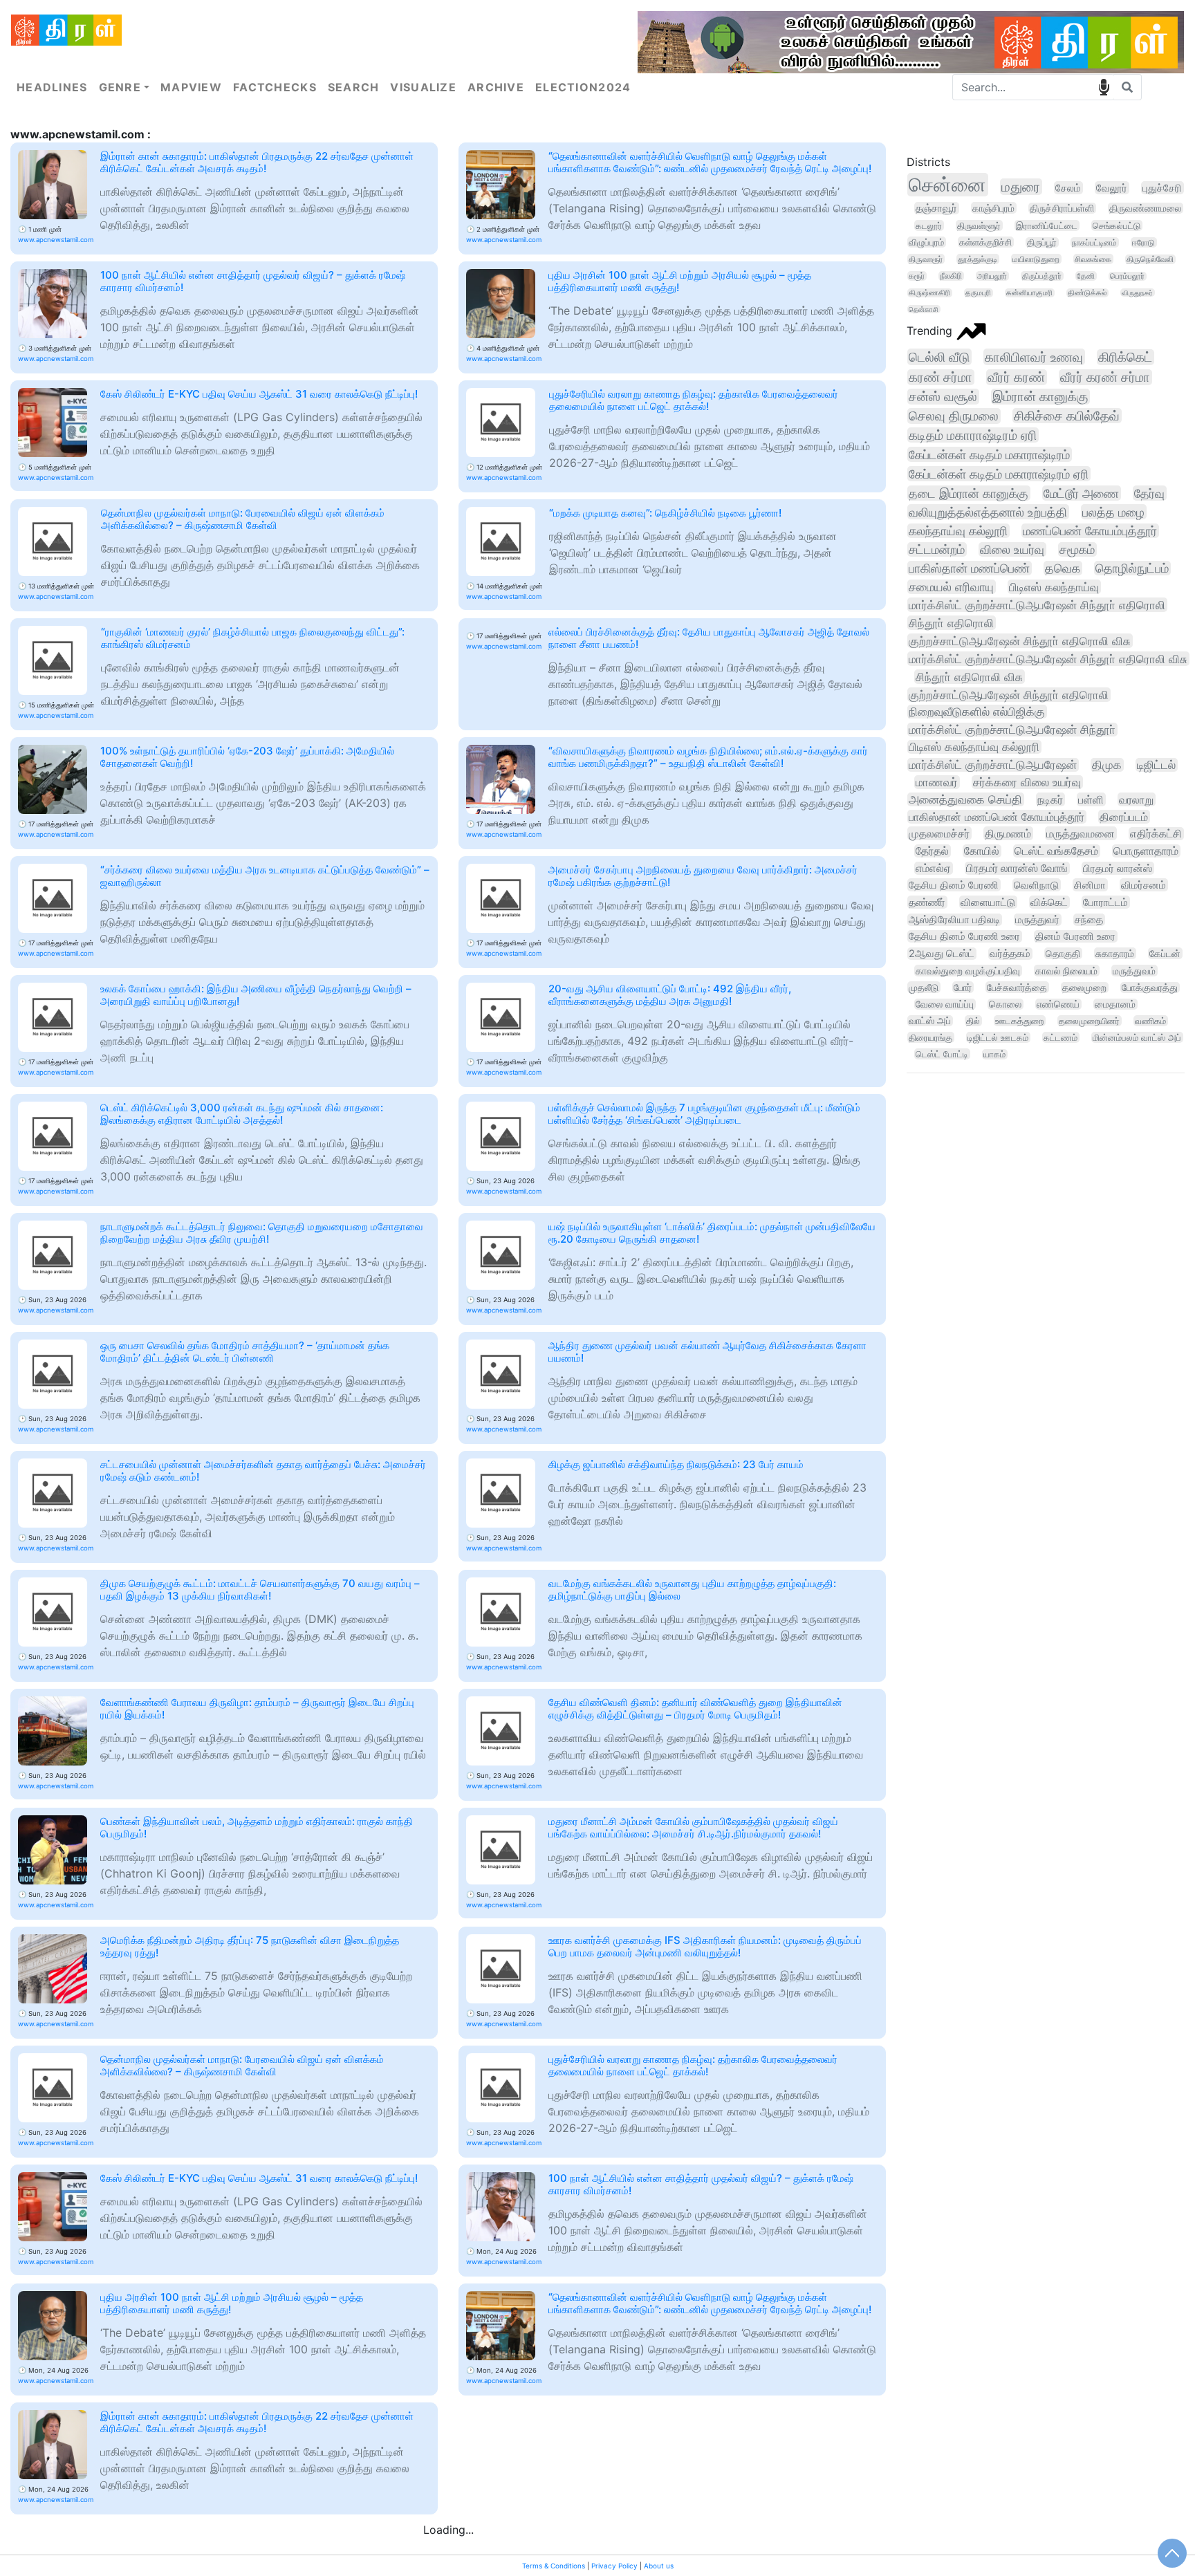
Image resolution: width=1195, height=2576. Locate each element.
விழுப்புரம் (926, 242)
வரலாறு (1136, 799)
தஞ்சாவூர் (936, 208)
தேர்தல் (932, 851)
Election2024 (583, 87)
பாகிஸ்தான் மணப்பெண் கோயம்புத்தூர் (997, 817)
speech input (1104, 87)
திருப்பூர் (1042, 242)
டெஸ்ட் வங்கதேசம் (1056, 851)
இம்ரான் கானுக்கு (1040, 397)
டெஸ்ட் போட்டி (942, 1054)
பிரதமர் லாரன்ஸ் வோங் (1017, 868)
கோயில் (982, 851)
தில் (973, 1021)
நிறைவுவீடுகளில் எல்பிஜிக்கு (977, 712)
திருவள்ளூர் (979, 225)
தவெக (1063, 568)
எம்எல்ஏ (933, 868)
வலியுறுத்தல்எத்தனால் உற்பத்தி (988, 512)
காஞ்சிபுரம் (993, 208)
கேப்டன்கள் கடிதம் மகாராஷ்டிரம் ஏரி (999, 474)
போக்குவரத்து (1150, 988)
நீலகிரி (951, 276)
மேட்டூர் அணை (1081, 493)
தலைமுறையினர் (1089, 1021)
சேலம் (1068, 188)
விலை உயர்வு (1012, 549)
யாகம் (994, 1054)
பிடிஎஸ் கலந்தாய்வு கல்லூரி (974, 747)
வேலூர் (1112, 188)
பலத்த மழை (1113, 512)
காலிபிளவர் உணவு (1034, 357)
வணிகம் (1150, 1021)
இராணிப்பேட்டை (1047, 225)
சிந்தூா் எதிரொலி (951, 623)
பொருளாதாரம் (1146, 851)
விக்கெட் (1049, 902)
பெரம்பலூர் (1127, 276)
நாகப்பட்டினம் (1094, 242)
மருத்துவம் (1134, 971)
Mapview (191, 87)
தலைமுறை (1084, 988)
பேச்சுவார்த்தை (1017, 987)
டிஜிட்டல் (1156, 765)
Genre (120, 87)
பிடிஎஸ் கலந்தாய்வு (1054, 587)
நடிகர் (1050, 799)
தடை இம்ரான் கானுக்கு (969, 493)
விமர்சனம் (1143, 885)
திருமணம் (1008, 833)
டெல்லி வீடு (939, 357)
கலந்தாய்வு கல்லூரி (958, 531)
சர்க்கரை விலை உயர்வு (1027, 782)
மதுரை (1021, 187)
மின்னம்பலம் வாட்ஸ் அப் (1137, 1037)
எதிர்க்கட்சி (1156, 834)
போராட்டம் (1105, 902)
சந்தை (1089, 920)
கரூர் (917, 276)
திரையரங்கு (930, 1037)
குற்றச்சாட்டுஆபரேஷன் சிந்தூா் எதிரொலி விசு (1020, 641)
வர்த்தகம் (1010, 954)
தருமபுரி (978, 293)
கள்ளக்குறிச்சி (985, 242)
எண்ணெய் (1058, 1004)
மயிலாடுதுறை (1036, 259)
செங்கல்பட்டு (1117, 225)
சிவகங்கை (1093, 259)
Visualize (423, 87)
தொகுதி (1063, 953)
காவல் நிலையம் (1066, 971)
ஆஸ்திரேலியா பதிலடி (954, 920)
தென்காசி (924, 309)
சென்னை (947, 185)
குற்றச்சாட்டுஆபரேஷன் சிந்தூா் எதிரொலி (1009, 695)
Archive (496, 87)
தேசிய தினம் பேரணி (954, 885)
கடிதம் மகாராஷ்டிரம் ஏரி (973, 435)
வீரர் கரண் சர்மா (1105, 377)
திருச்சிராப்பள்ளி (1062, 208)
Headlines (52, 87)
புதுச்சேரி (1162, 188)
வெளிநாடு (1036, 885)
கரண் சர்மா (941, 377)
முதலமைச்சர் (939, 833)
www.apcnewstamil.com (56, 240)
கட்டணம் (1060, 1037)
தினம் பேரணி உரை (1075, 936)
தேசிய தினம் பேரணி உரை (964, 936)
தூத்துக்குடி (978, 259)
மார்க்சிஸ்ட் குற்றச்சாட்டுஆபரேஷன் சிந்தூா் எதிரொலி (1037, 605)
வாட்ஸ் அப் (930, 1021)
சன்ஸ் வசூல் (943, 397)
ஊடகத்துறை (1019, 1021)
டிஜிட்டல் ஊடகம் (998, 1037)
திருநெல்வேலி (1150, 259)
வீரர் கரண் (1016, 377)
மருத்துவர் (1037, 920)
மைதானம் (1115, 1004)
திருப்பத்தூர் (1042, 276)
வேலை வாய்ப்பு (945, 1004)
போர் (963, 987)
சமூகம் (1077, 549)
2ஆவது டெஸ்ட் (942, 954)
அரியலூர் (992, 276)
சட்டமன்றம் (937, 549)
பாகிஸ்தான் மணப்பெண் (969, 568)
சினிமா (1090, 885)
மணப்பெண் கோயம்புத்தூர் (1090, 531)
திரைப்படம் (1124, 817)
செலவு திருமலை (954, 416)
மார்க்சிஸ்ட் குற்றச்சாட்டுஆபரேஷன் (993, 765)
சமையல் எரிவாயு (951, 587)
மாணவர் (937, 782)
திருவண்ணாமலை (1145, 208)
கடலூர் (929, 225)
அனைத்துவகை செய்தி (965, 799)
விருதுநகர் (1137, 293)
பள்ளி (1091, 799)
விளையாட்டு (988, 902)
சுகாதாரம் (1115, 953)
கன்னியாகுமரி (1029, 293)
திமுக (1107, 765)
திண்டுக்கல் (1087, 293)
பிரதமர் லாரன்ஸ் (1118, 868)
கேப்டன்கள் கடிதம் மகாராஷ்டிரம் (989, 454)
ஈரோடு (1143, 242)
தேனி (1086, 276)
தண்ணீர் (927, 902)
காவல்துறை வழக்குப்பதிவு (968, 971)
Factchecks (275, 87)
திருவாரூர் (926, 259)
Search (354, 87)
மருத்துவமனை (1081, 833)
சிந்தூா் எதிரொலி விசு (969, 677)
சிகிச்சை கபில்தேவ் (1067, 416)
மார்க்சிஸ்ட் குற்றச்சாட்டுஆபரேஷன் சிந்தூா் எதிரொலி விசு (1048, 659)
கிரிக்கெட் (1125, 357)
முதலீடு (924, 987)
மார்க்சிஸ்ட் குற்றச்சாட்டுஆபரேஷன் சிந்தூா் (1012, 730)
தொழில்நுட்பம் (1132, 568)
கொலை (1005, 1004)
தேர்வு (1149, 493)
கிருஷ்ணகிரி (929, 293)
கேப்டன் (1165, 953)
